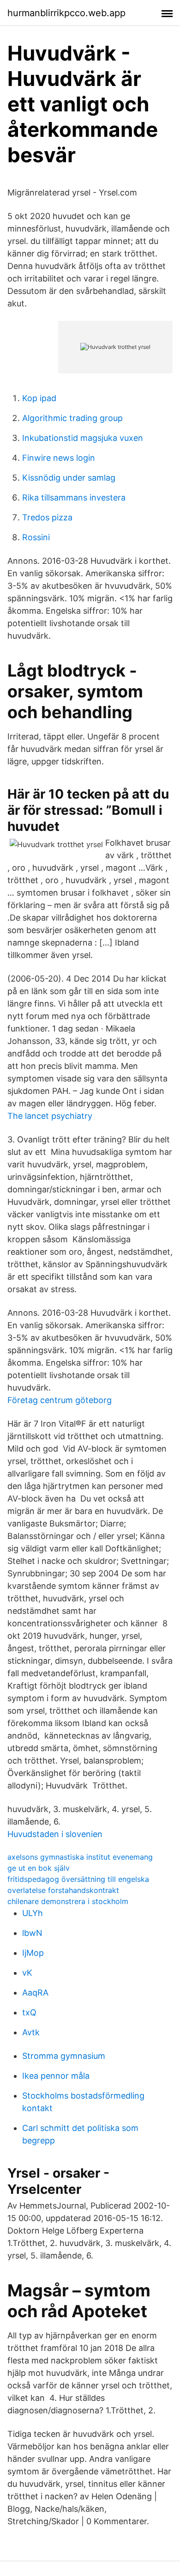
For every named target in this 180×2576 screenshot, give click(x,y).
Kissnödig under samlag (69, 478)
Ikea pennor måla (56, 2076)
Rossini (36, 537)
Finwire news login (59, 458)
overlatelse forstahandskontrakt (63, 1890)
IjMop (33, 1953)
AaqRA (35, 1993)
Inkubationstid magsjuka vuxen (83, 438)
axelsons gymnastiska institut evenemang (80, 1857)
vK (27, 1973)
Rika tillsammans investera (74, 497)
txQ (29, 2012)
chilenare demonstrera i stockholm (68, 1901)
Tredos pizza (47, 517)
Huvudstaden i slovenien (55, 1834)
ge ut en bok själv (39, 1868)
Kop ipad (39, 398)
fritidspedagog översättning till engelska (78, 1879)
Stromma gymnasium (64, 2056)
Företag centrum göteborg (60, 1400)
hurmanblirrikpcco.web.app (66, 13)
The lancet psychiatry (50, 1116)
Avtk (31, 2032)
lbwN (32, 1933)
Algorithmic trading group (72, 418)
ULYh (33, 1913)
